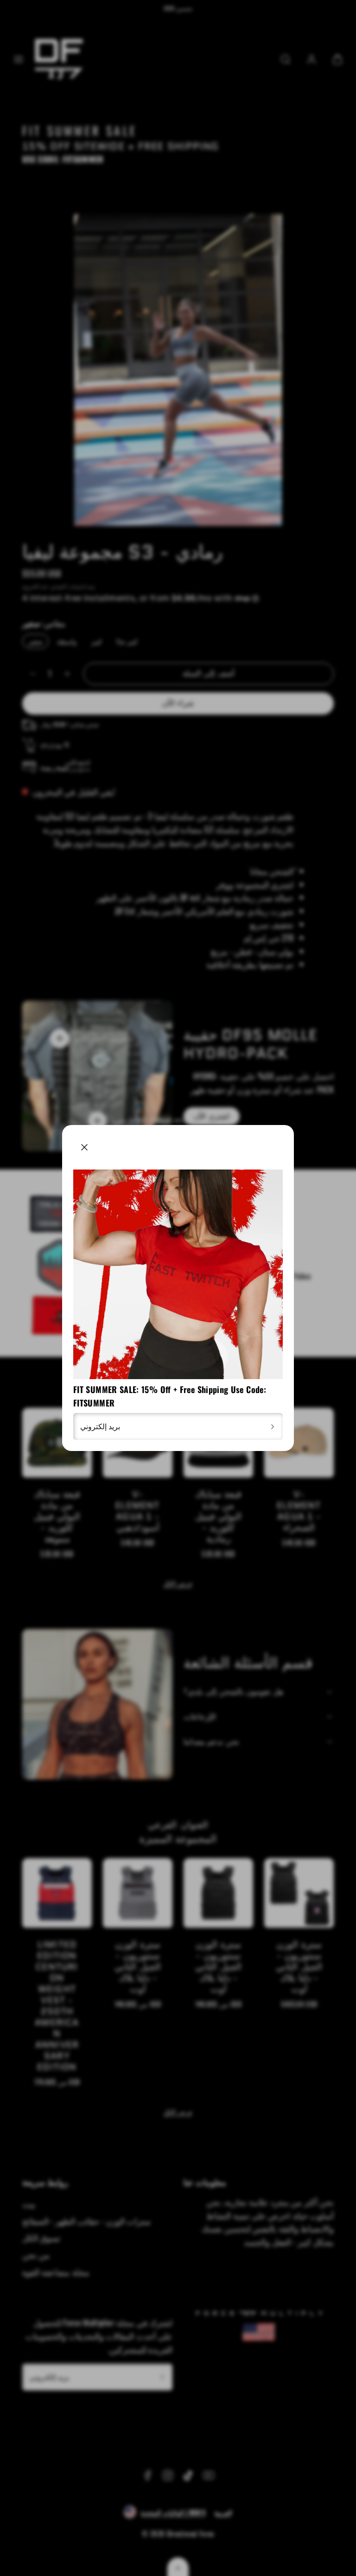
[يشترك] (273, 1426)
